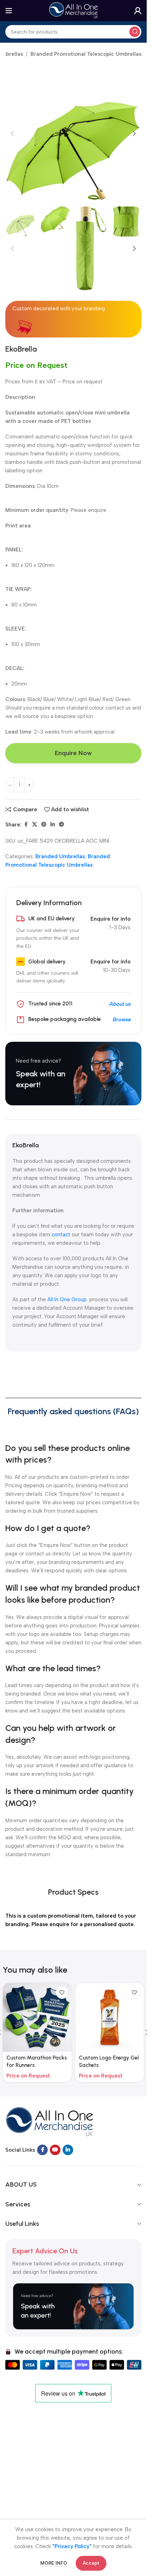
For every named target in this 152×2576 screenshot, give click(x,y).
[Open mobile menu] (9, 11)
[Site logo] (74, 10)
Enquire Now (73, 753)
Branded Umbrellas (60, 856)
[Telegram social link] (62, 825)
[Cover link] (73, 1074)
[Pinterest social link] (44, 825)
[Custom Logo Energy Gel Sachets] (110, 2017)
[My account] (138, 11)
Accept (91, 2563)
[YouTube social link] (55, 2150)
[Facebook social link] (26, 825)
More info (54, 2563)
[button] (12, 133)
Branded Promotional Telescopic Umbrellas (86, 54)
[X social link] (35, 825)
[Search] (135, 32)
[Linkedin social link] (53, 825)
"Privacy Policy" (72, 2546)
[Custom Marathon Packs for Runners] (37, 2017)
